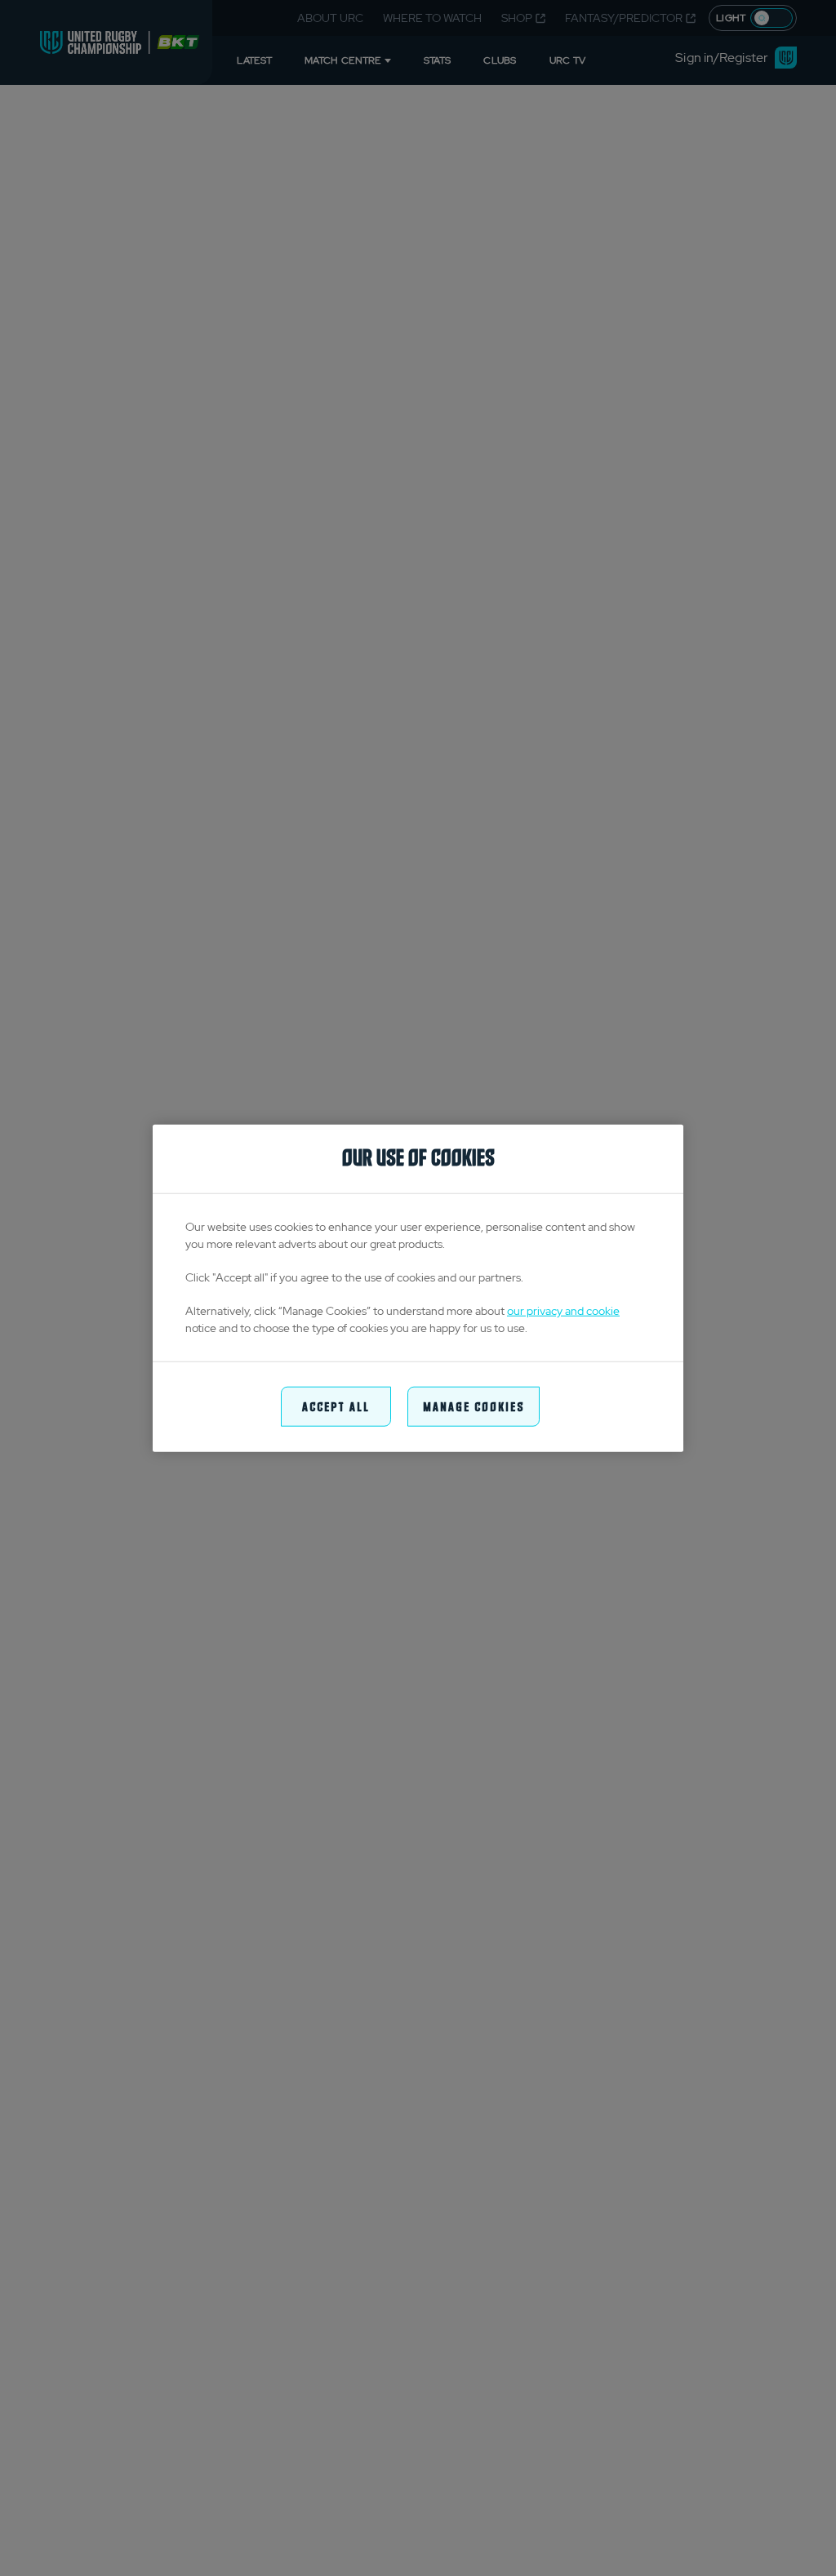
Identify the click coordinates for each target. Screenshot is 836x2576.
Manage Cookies (474, 1406)
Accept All (336, 1406)
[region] (418, 1288)
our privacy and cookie (563, 1311)
